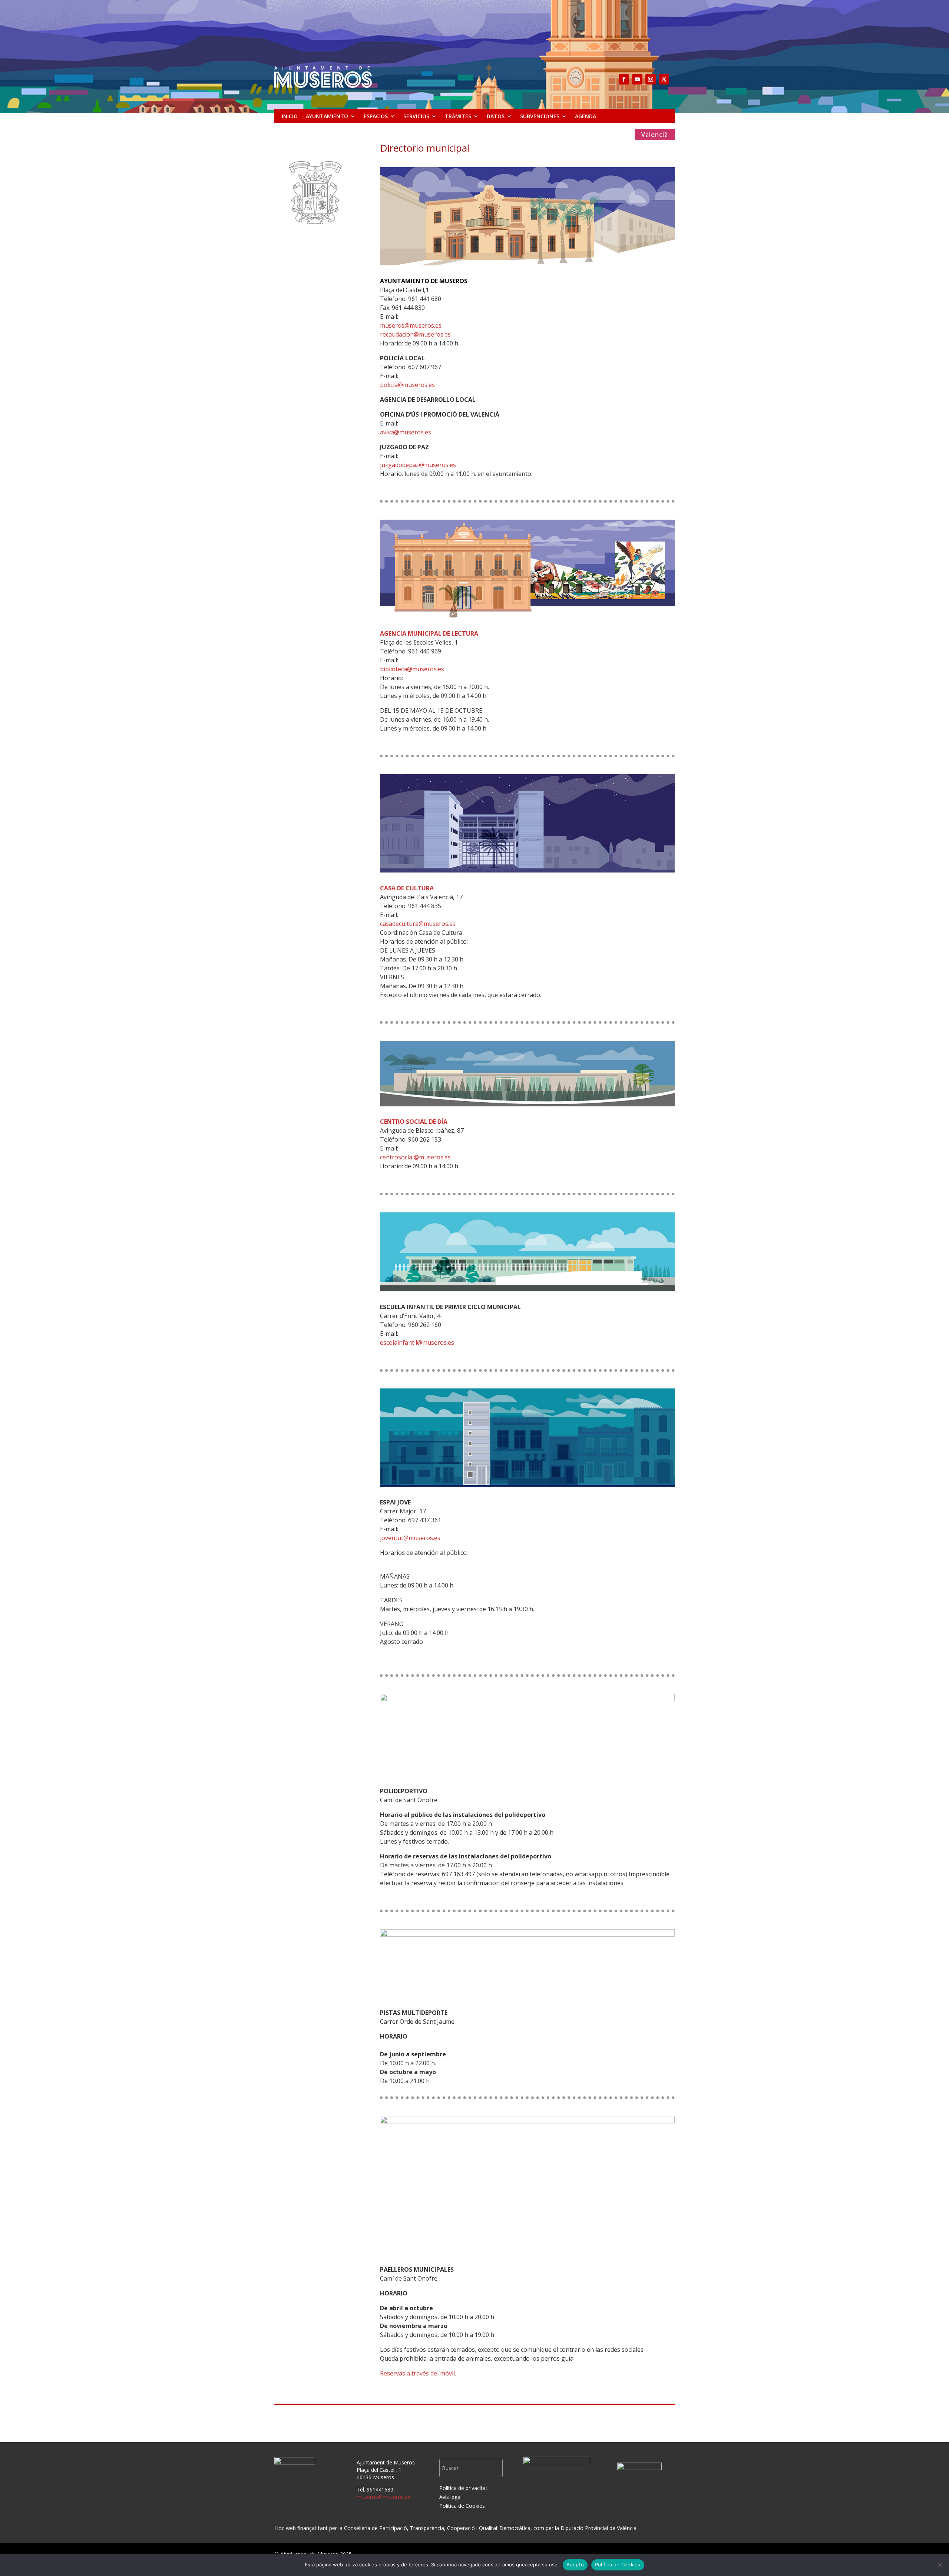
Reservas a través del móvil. (418, 2373)
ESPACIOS (376, 116)
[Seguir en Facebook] (624, 79)
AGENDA (586, 116)
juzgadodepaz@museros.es (418, 465)
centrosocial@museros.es (415, 1157)
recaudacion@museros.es (415, 334)
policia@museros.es (407, 385)
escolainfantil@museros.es (417, 1342)
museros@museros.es (411, 325)
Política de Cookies (618, 2565)
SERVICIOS (416, 116)
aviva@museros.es (406, 432)
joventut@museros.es (410, 1538)
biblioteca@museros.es (412, 669)
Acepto (575, 2565)
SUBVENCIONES (540, 116)
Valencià (655, 135)
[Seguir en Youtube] (637, 79)
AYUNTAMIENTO (327, 116)
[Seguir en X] (664, 79)
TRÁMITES (458, 116)
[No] (940, 2565)
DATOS (496, 116)
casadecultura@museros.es (418, 924)
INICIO (290, 116)
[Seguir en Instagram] (651, 79)
